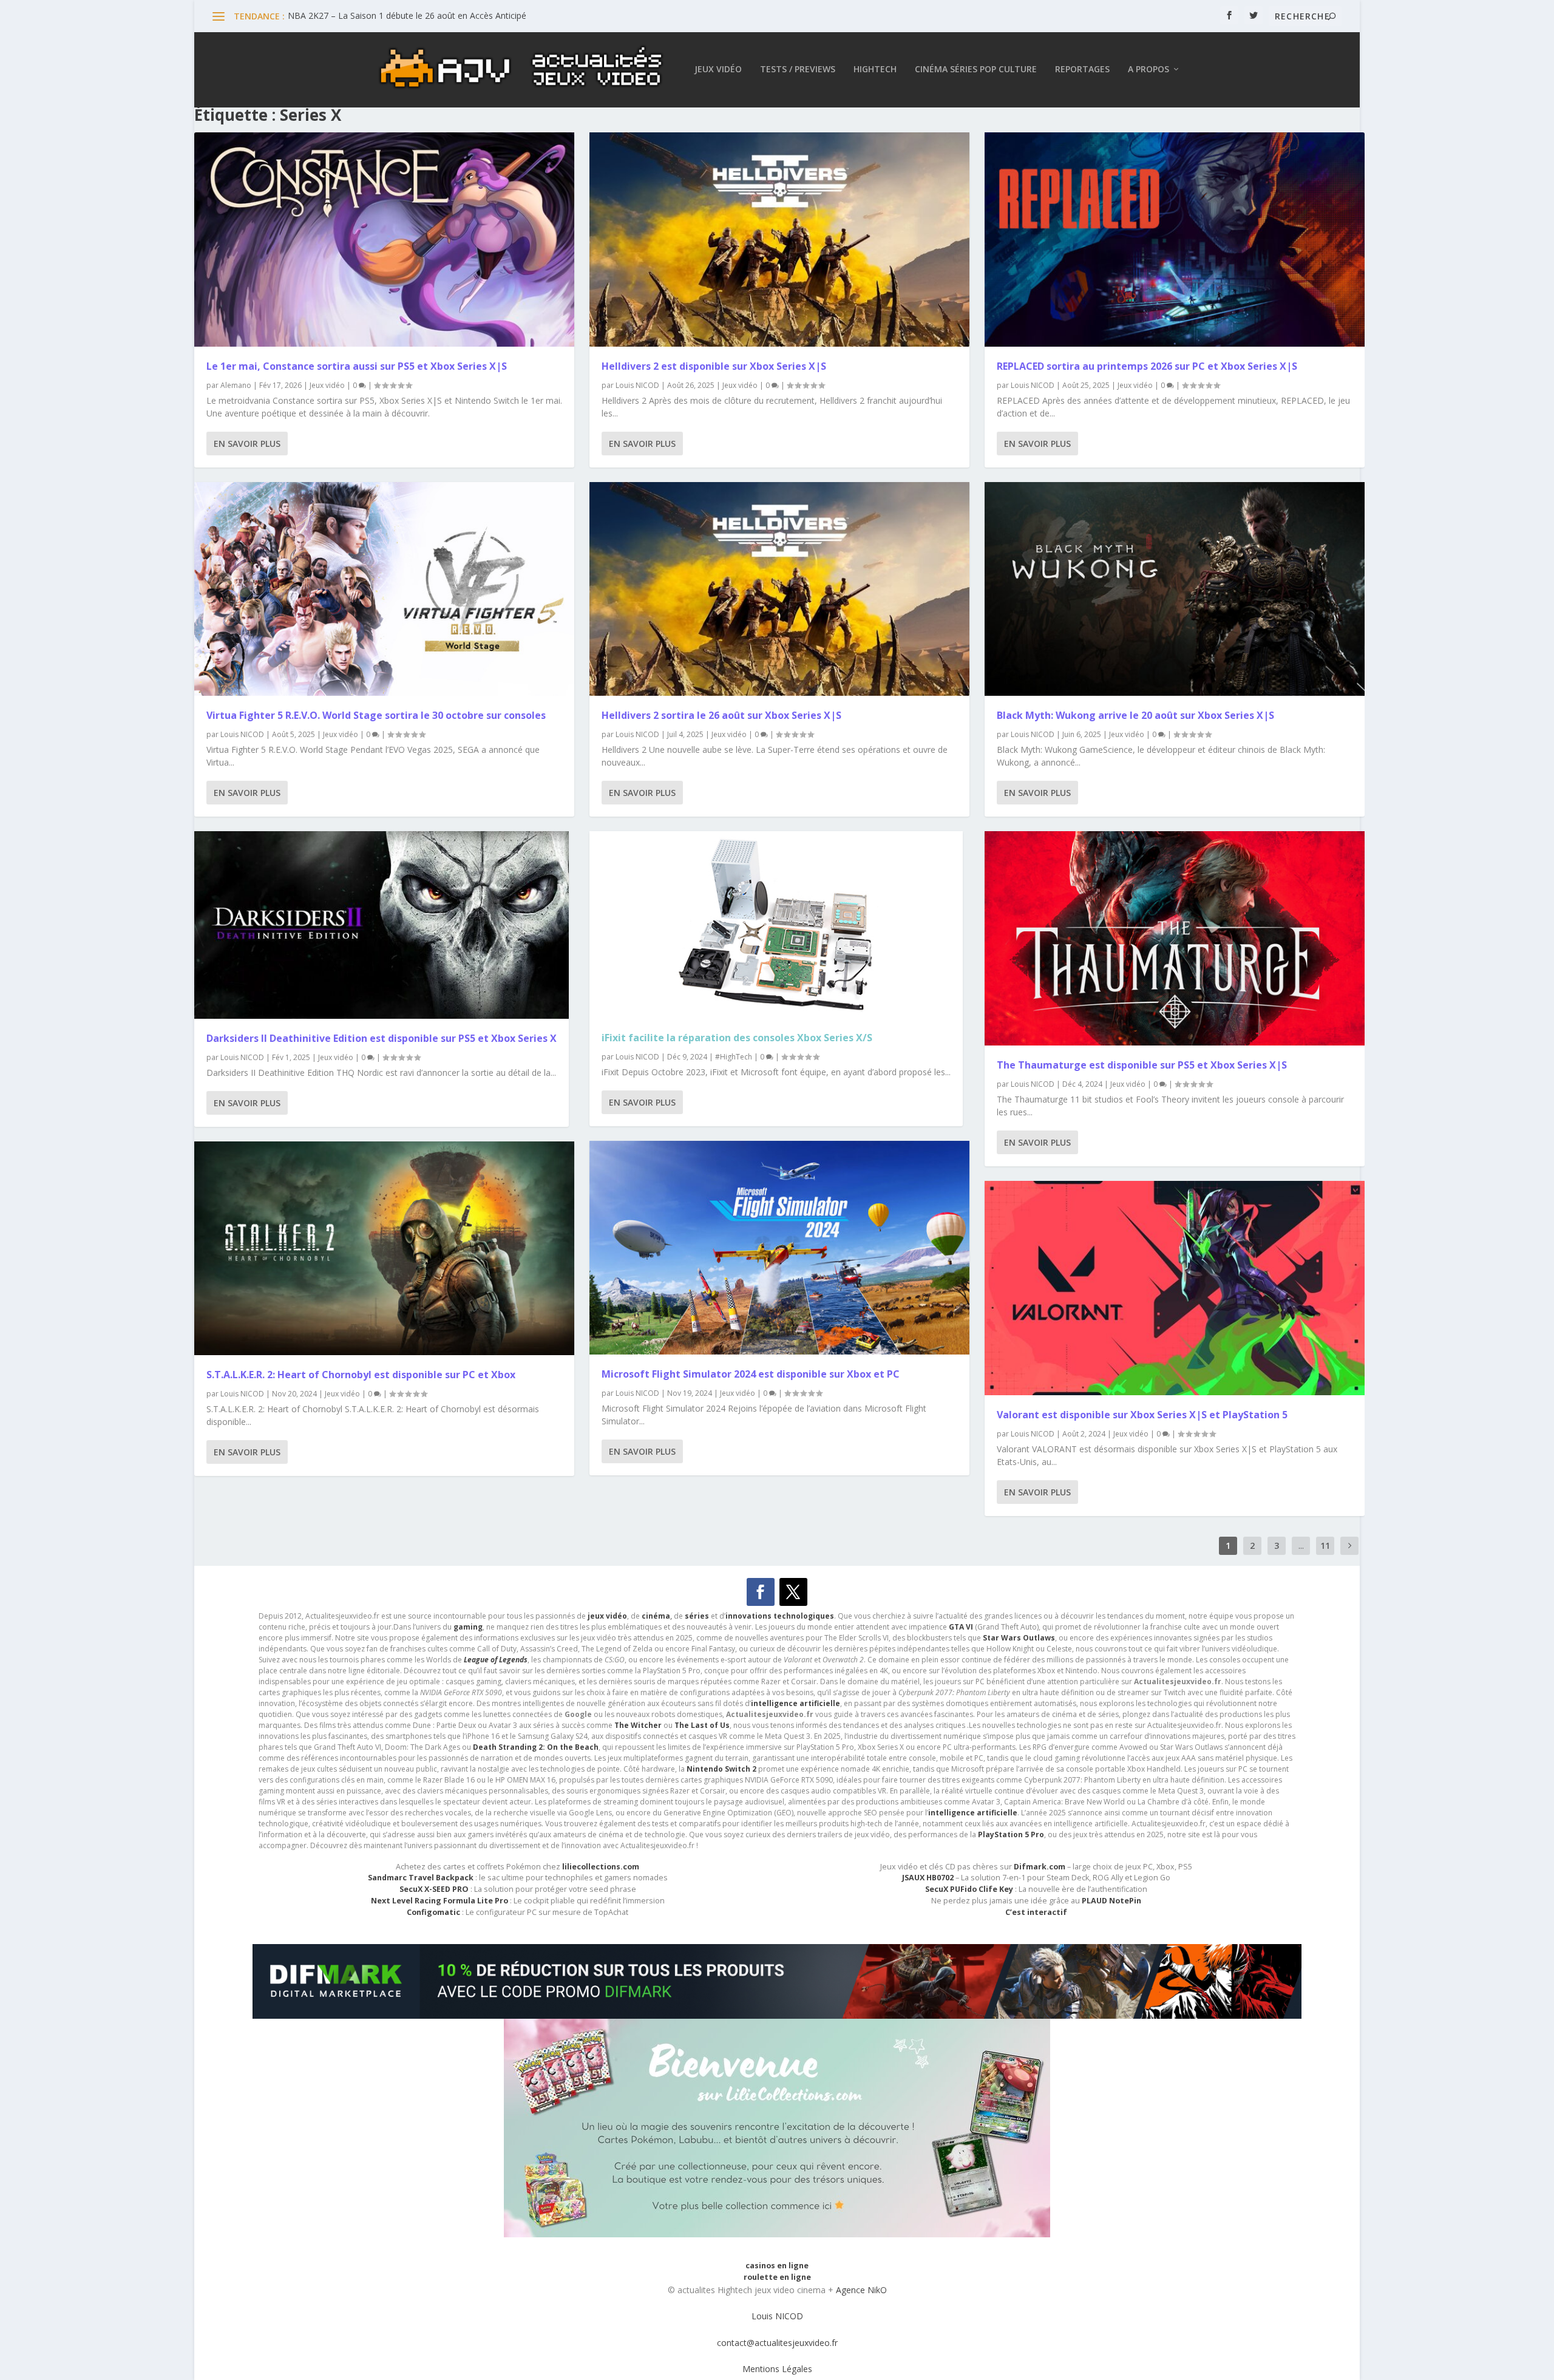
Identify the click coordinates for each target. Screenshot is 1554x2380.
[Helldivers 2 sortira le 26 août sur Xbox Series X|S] (779, 589)
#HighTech (734, 1057)
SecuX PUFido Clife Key (969, 1889)
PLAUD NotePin (1111, 1901)
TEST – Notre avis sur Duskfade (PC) (360, 15)
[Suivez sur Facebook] (761, 1592)
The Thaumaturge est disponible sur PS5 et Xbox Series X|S (1142, 1065)
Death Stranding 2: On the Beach (536, 1747)
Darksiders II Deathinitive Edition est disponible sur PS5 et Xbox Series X (382, 1038)
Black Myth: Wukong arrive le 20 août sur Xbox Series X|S (1135, 715)
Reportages (1082, 70)
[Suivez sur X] (793, 1592)
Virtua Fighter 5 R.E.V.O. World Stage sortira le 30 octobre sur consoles (376, 715)
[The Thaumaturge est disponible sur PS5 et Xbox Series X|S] (1175, 938)
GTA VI (961, 1627)
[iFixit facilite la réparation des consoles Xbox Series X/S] (776, 925)
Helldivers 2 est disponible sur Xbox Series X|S (714, 366)
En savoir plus (247, 444)
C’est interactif (1036, 1912)
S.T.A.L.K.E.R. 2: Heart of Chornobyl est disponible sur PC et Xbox (361, 1375)
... (1301, 1545)
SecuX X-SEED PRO (434, 1889)
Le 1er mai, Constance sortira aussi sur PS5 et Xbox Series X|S (357, 366)
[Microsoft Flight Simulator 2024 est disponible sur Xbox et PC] (779, 1248)
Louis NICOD (242, 734)
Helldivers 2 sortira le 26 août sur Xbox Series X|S (721, 715)
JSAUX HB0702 (928, 1878)
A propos (1149, 70)
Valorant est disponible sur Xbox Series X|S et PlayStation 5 (1142, 1415)
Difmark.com (1040, 1867)
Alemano (236, 385)
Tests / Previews (798, 70)
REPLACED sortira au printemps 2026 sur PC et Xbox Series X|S (1147, 366)
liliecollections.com (601, 1867)
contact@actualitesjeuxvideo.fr (777, 2343)
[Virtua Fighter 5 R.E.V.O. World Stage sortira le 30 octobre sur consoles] (384, 589)
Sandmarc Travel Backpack (421, 1878)
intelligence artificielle (973, 1813)
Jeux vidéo (718, 70)
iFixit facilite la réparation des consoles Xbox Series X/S (737, 1038)
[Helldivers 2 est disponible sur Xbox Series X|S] (779, 240)
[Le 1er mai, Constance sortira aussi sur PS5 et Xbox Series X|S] (384, 240)
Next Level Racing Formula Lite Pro (439, 1901)
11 (1325, 1545)
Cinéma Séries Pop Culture (976, 70)
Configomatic (433, 1912)
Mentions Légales (777, 2369)
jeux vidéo (607, 1616)
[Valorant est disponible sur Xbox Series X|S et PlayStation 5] (1175, 1288)
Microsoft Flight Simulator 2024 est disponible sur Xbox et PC (751, 1374)
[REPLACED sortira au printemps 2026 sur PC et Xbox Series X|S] (1175, 240)
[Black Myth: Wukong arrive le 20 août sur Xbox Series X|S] (1175, 589)
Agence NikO (861, 2290)
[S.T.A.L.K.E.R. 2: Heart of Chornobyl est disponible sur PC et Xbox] (384, 1249)
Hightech (875, 70)
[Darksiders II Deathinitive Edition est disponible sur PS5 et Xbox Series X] (382, 925)
